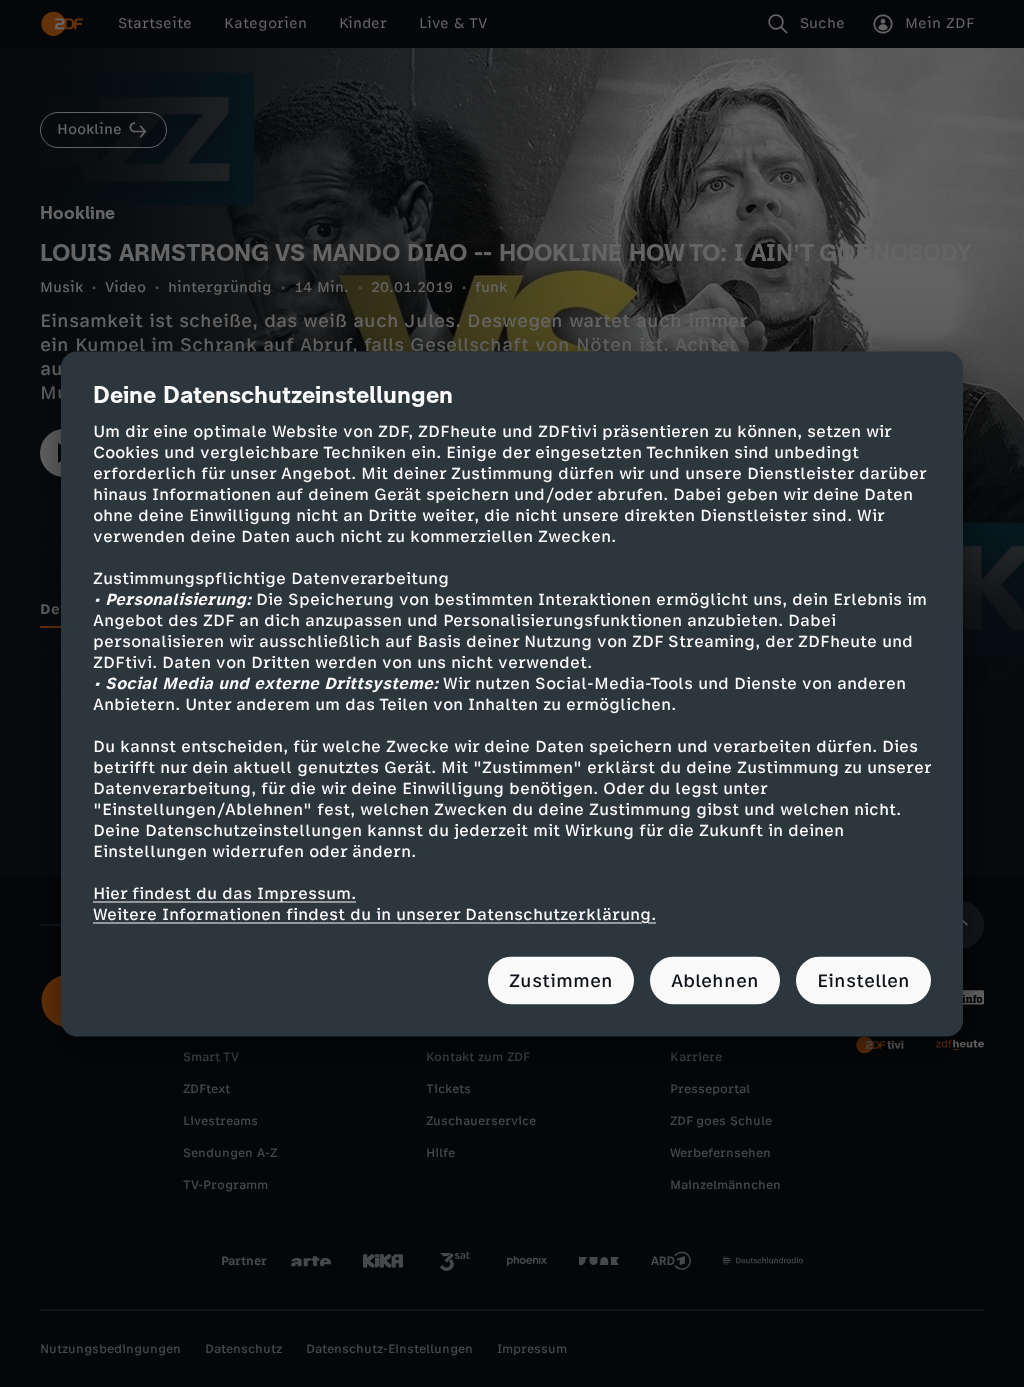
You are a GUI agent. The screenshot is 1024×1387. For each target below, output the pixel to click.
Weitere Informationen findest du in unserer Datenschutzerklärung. (374, 913)
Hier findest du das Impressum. (224, 892)
